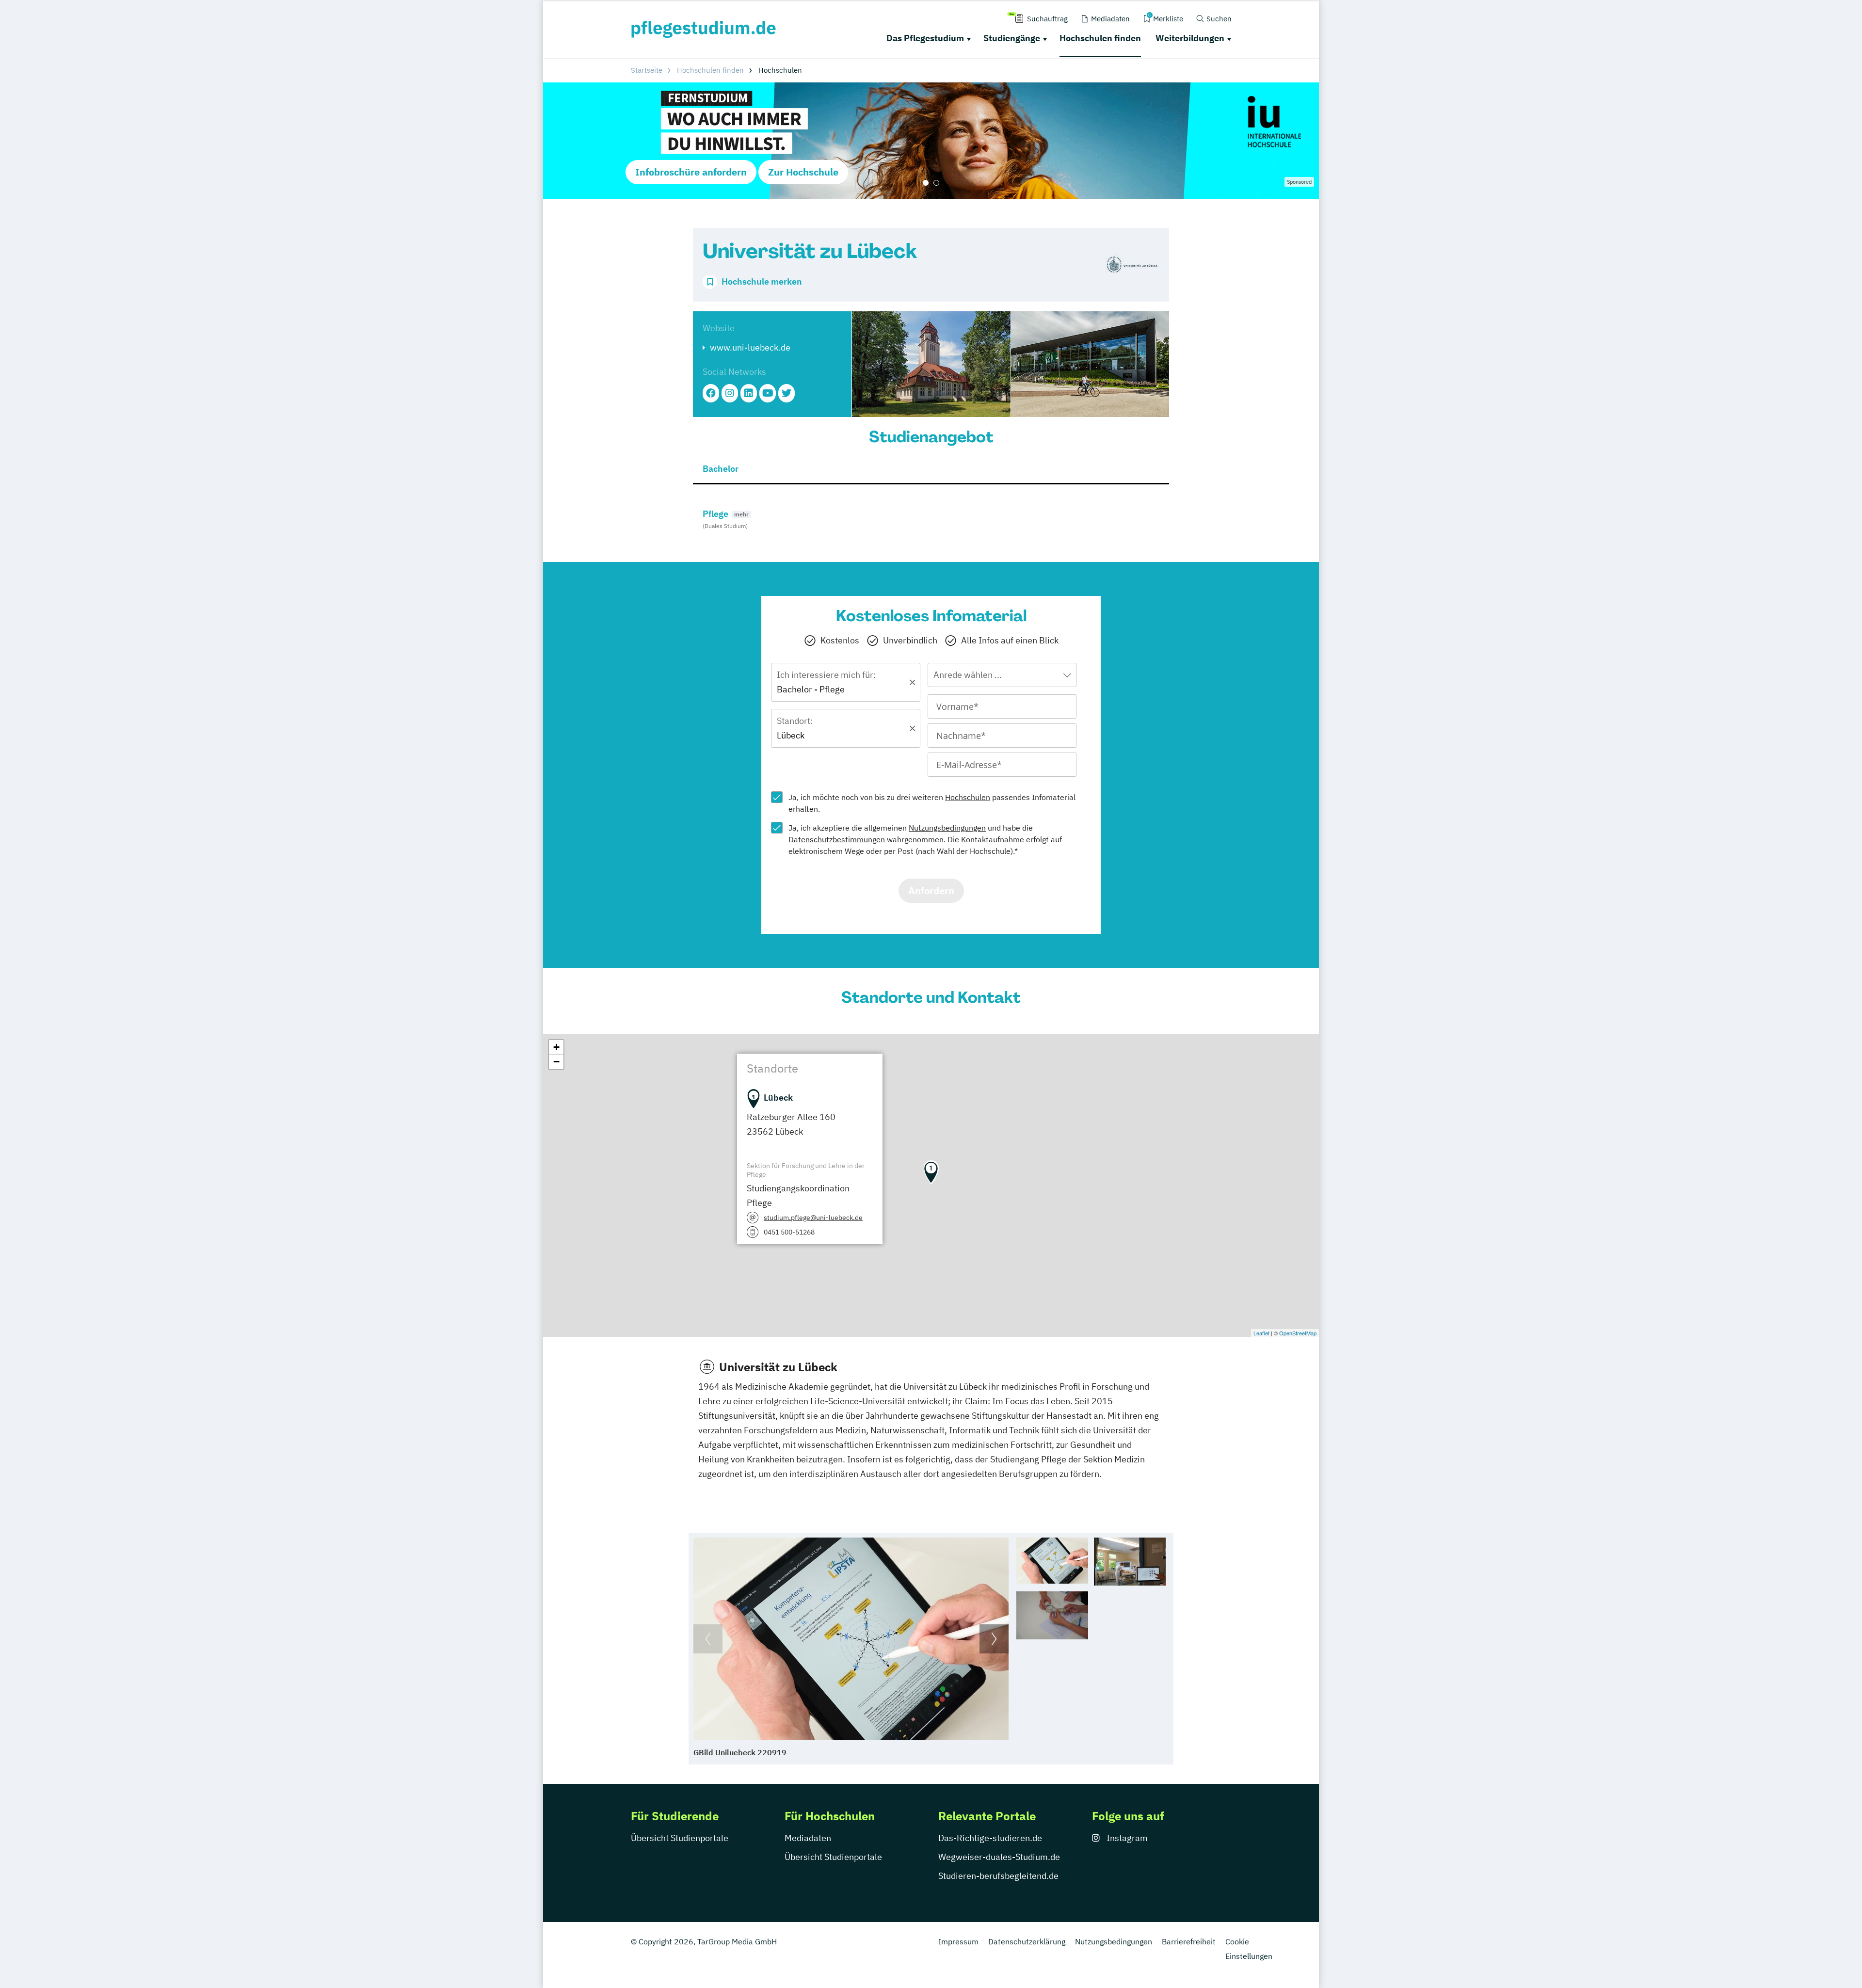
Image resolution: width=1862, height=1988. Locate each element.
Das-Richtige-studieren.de (990, 1838)
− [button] (556, 1062)
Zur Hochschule (803, 172)
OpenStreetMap (1298, 1333)
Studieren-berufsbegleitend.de (998, 1876)
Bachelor (721, 469)
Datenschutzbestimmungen (837, 839)
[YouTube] (768, 393)
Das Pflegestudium (925, 38)
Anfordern (931, 890)
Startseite (647, 70)
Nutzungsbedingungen (947, 828)
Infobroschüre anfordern (691, 172)
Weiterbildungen (1190, 38)
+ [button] (556, 1047)
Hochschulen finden (1100, 38)
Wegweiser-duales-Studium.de (999, 1857)
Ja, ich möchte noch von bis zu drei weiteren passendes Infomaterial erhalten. (932, 803)
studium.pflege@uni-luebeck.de (813, 1218)
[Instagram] (730, 393)
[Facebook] (711, 393)
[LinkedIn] (749, 393)
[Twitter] (787, 393)
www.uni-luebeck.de (750, 347)
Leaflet (1261, 1333)
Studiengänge (1012, 38)
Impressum (958, 1941)
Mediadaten (808, 1838)
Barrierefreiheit (1189, 1941)
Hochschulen (968, 797)
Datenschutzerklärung (1027, 1941)
